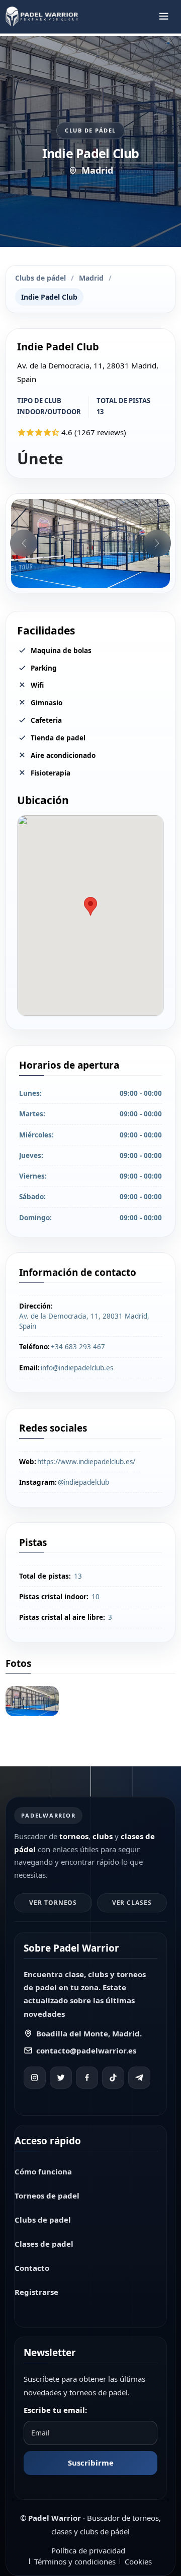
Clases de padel (44, 2244)
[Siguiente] (157, 543)
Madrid (91, 278)
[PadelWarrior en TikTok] (113, 2078)
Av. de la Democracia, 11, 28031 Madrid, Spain (84, 1321)
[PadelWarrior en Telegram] (139, 2078)
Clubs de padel (43, 2220)
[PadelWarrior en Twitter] (61, 2078)
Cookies (138, 2561)
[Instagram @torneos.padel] (35, 2078)
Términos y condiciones (75, 2561)
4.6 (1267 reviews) (94, 432)
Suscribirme (91, 2463)
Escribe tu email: (55, 2410)
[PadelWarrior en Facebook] (87, 2078)
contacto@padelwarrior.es (86, 2050)
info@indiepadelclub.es (77, 1368)
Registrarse (36, 2292)
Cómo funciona (43, 2171)
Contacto (32, 2268)
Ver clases (132, 1903)
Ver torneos (53, 1903)
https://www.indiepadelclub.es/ (86, 1462)
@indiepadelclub (83, 1482)
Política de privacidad (88, 2550)
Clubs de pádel (40, 278)
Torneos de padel (47, 2196)
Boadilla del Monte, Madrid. (89, 2033)
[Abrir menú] (164, 17)
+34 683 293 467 (78, 1347)
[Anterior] (24, 543)
